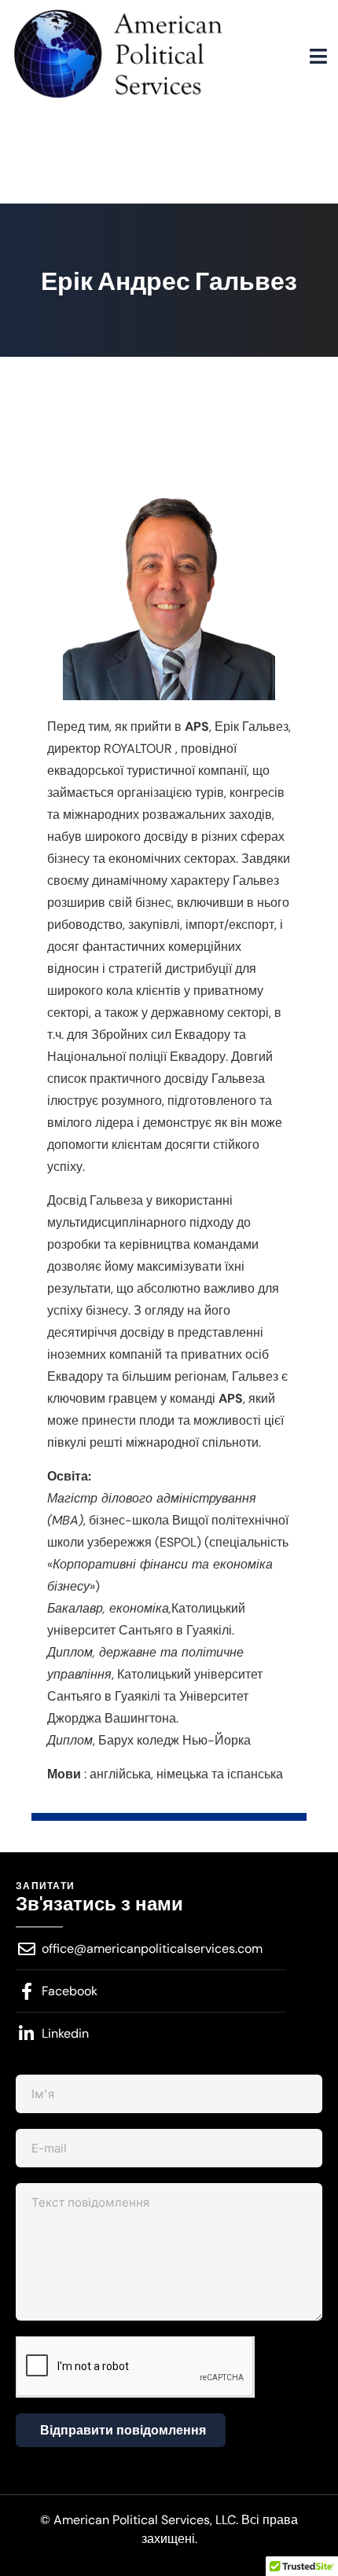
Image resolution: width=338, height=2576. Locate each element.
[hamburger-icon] (318, 57)
